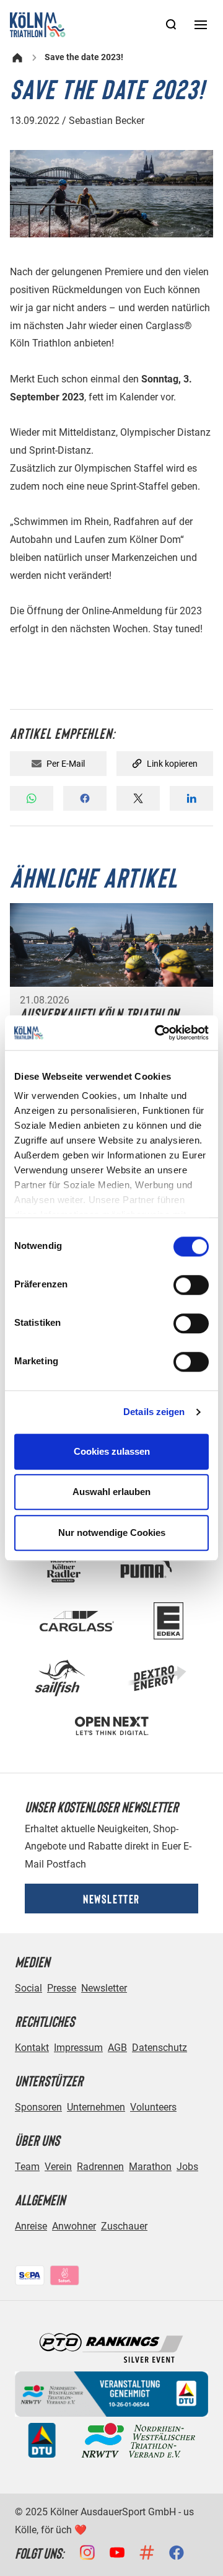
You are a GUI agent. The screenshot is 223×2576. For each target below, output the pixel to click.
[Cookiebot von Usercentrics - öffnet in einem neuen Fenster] (157, 1033)
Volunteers (153, 2107)
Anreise (31, 2226)
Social (28, 1988)
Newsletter (111, 1899)
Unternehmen (96, 2107)
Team (27, 2167)
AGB (117, 2048)
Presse (62, 1988)
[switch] (191, 1285)
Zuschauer (124, 2226)
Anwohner (74, 2226)
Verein (58, 2167)
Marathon (150, 2167)
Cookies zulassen (112, 1451)
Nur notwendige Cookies (112, 1533)
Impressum (78, 2048)
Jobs (187, 2167)
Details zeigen (154, 1412)
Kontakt (32, 2048)
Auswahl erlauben (111, 1492)
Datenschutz (160, 2048)
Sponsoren (38, 2107)
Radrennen (100, 2167)
